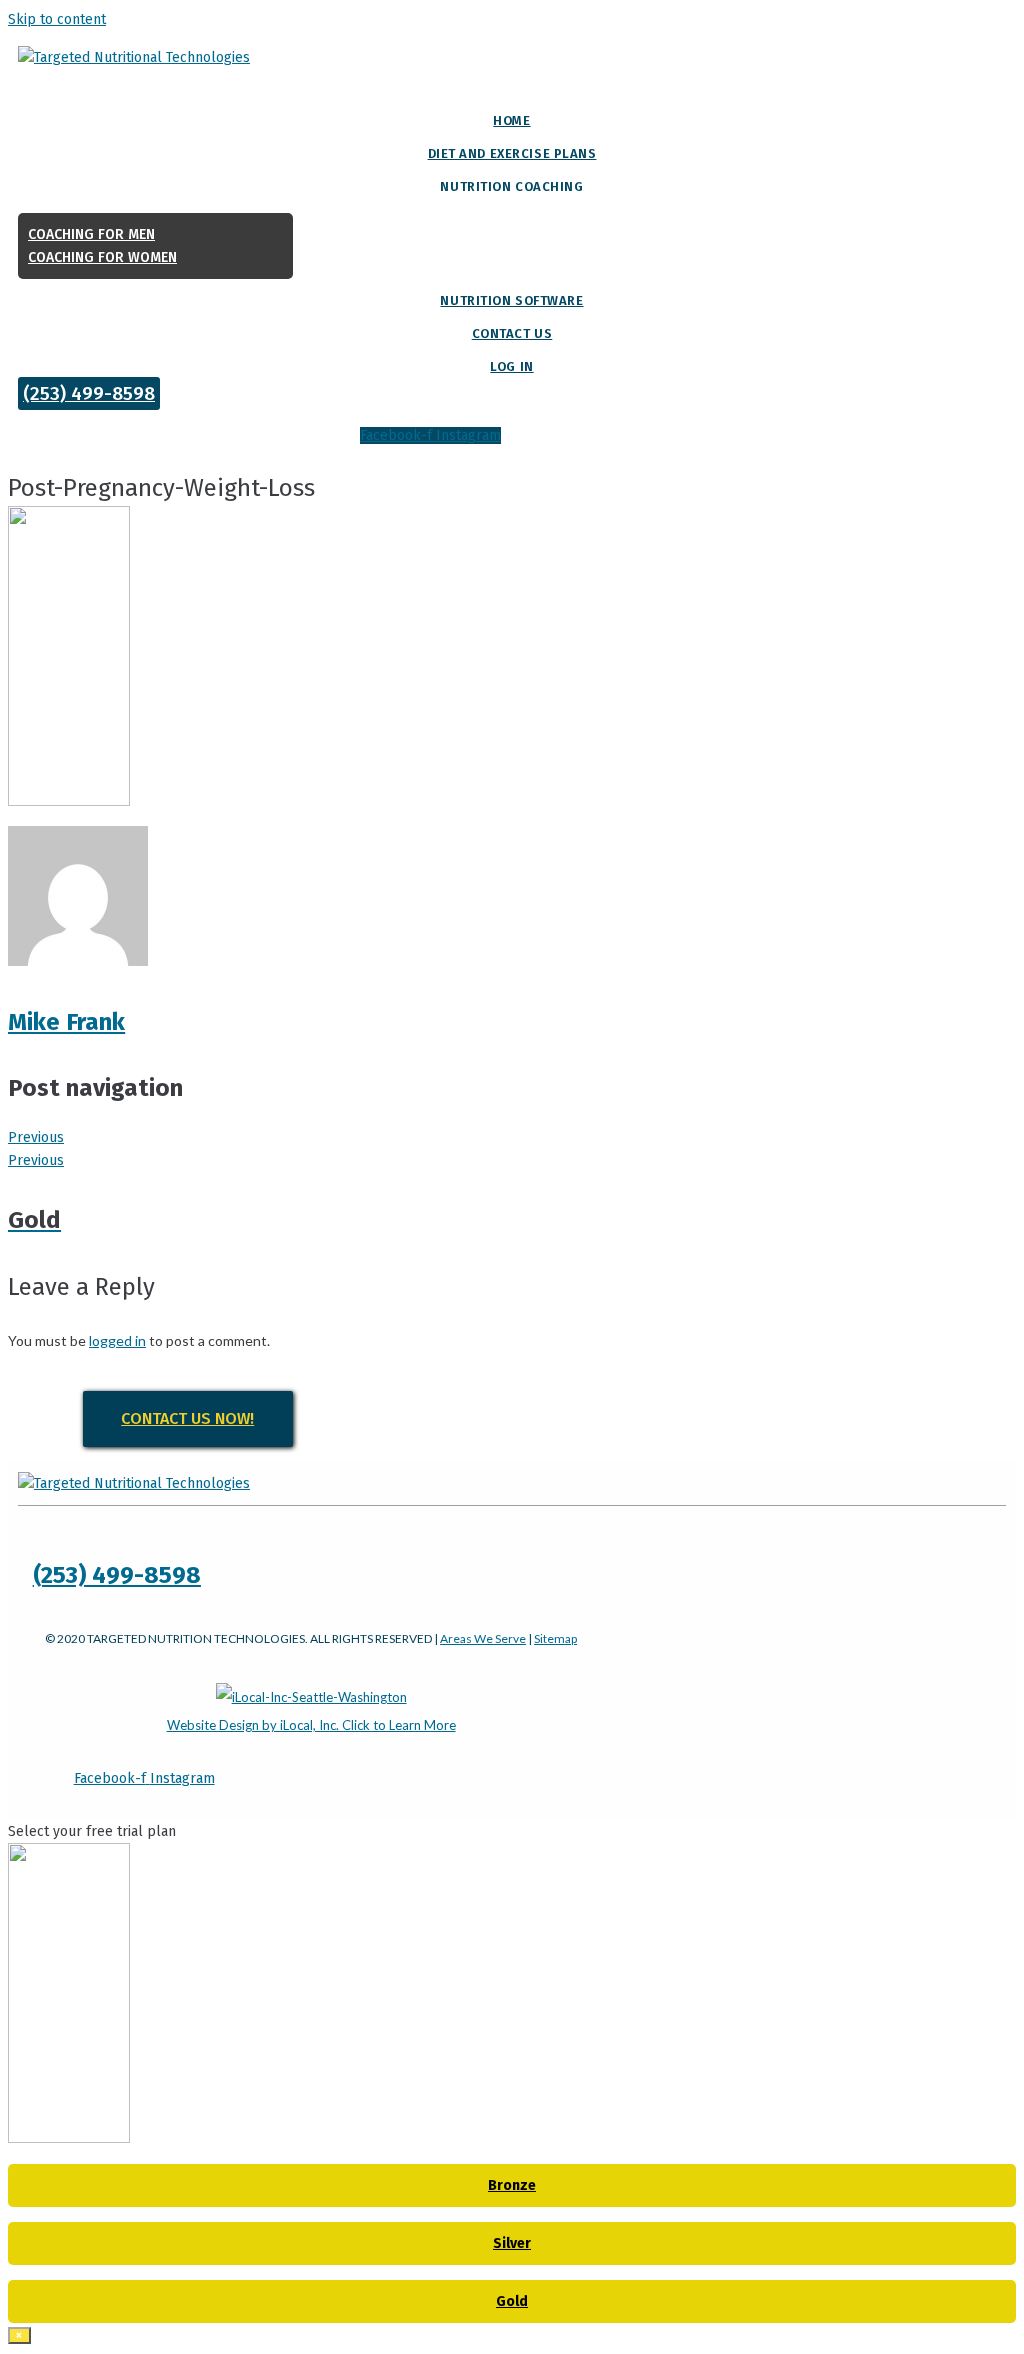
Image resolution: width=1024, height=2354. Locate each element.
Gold (512, 2301)
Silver (512, 2243)
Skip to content (57, 19)
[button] (89, 393)
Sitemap (555, 1638)
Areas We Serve (483, 1638)
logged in (117, 1340)
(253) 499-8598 (117, 1575)
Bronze (512, 2185)
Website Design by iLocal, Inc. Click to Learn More (311, 1725)
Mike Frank (66, 1022)
